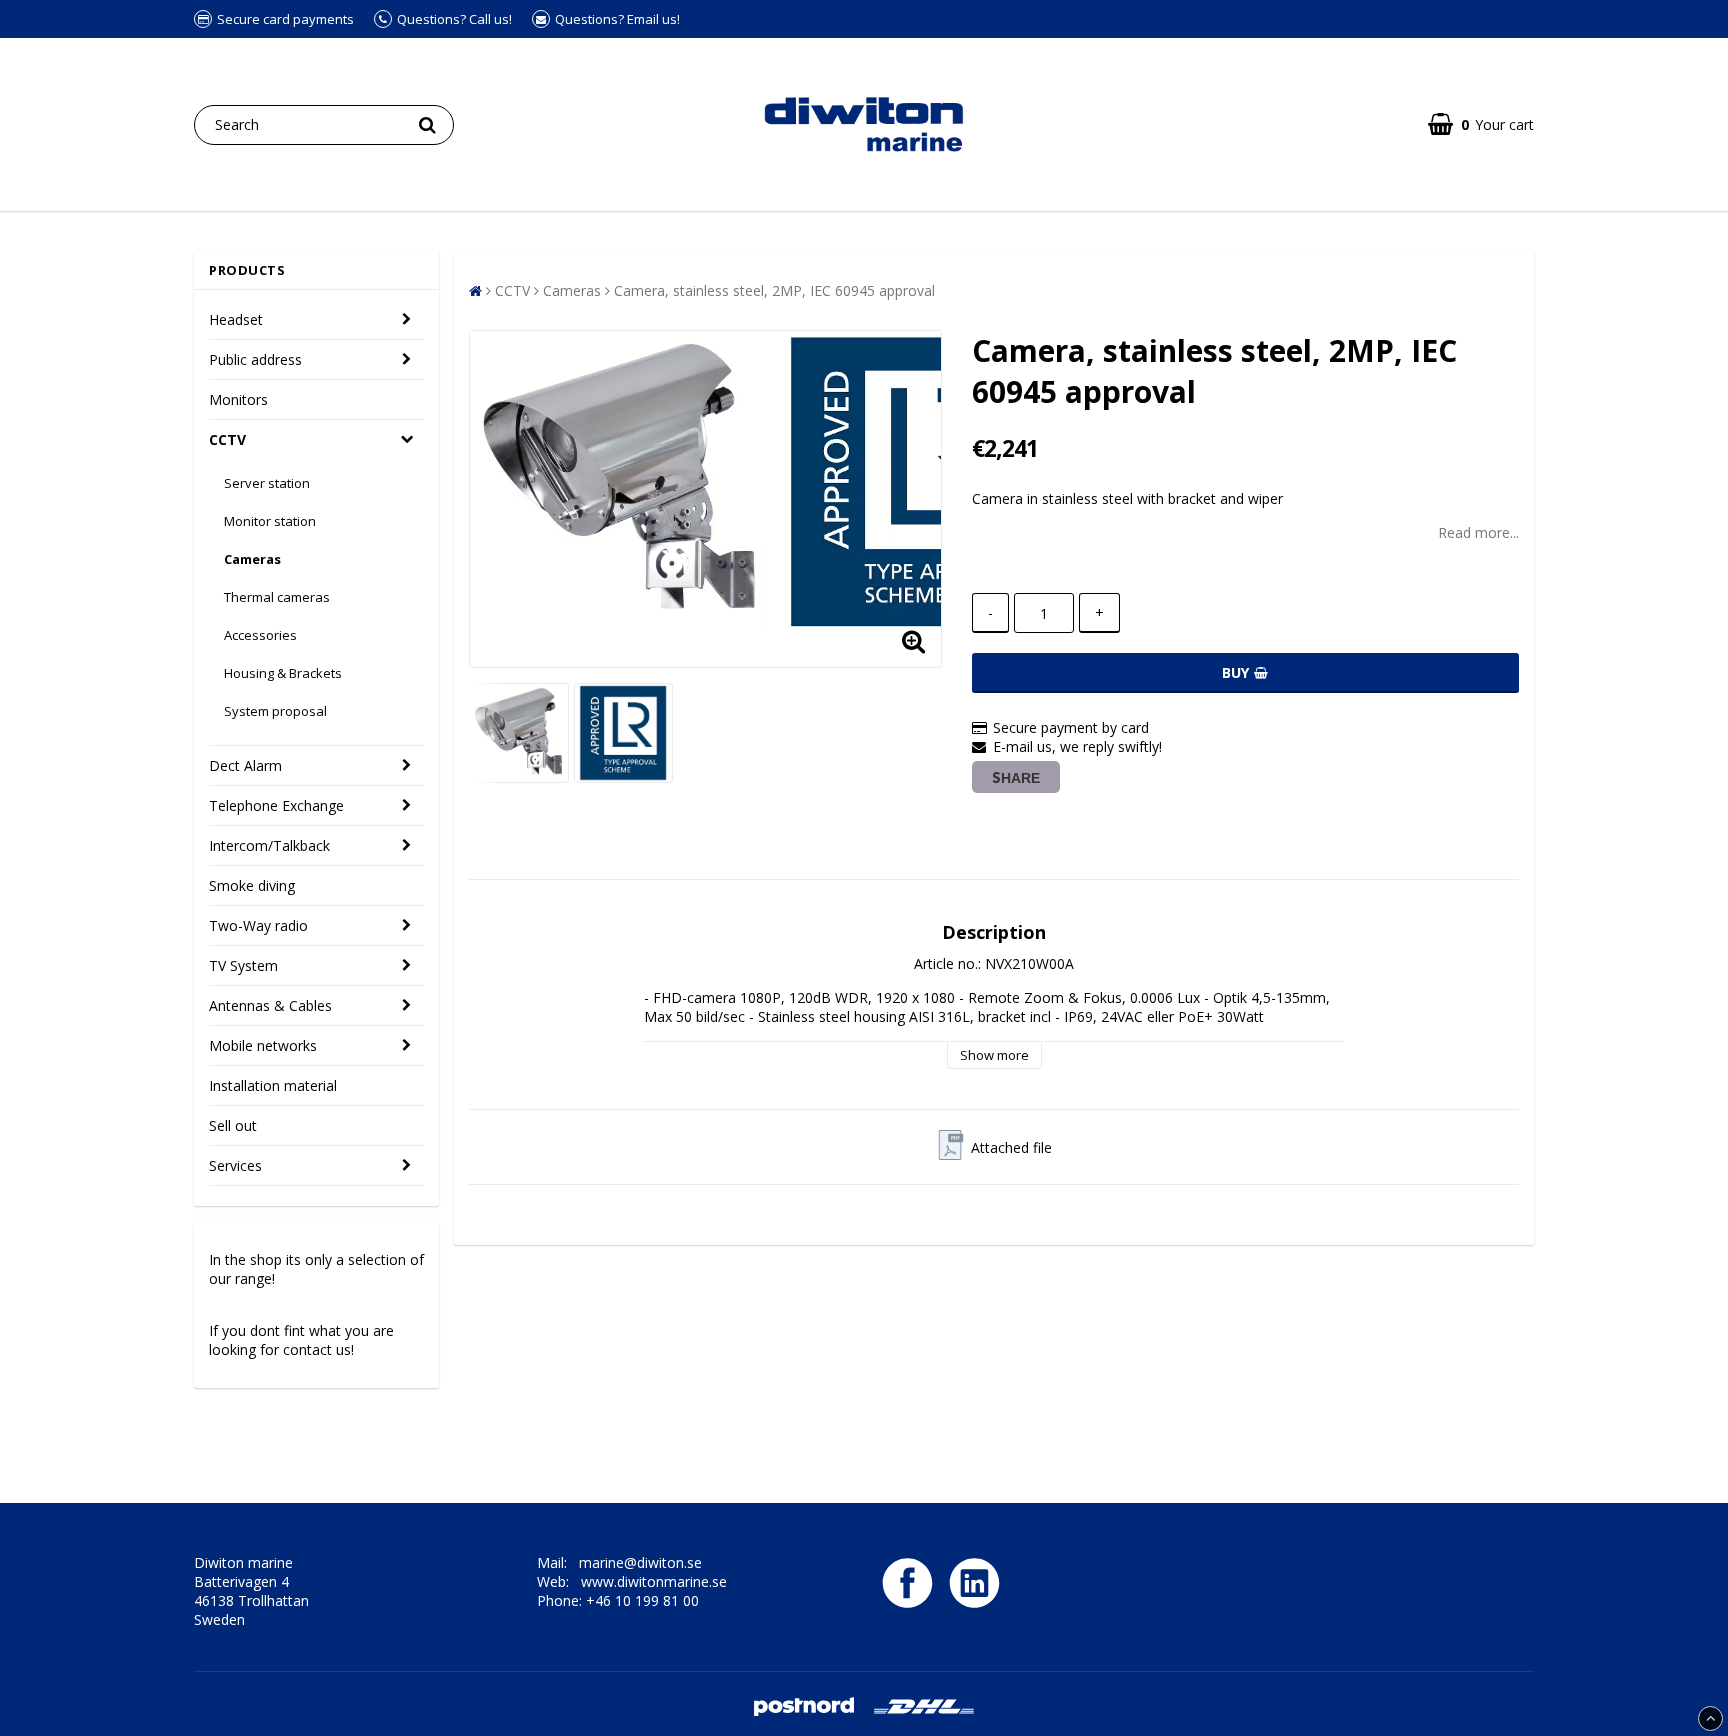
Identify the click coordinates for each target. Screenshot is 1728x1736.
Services (235, 1165)
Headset (236, 319)
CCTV (227, 439)
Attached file (1011, 1147)
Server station (267, 483)
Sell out (233, 1125)
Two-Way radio (258, 925)
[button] (1481, 124)
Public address (255, 359)
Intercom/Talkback (269, 845)
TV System (243, 965)
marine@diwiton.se (640, 1562)
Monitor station (270, 521)
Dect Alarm (245, 765)
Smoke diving (252, 885)
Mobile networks (263, 1045)
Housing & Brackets (283, 673)
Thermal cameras (277, 597)
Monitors (238, 399)
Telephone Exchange (276, 805)
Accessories (260, 635)
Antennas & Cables (270, 1005)
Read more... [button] (1478, 532)
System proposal (275, 711)
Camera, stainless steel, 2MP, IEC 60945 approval (774, 290)
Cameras (252, 559)
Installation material (273, 1085)
